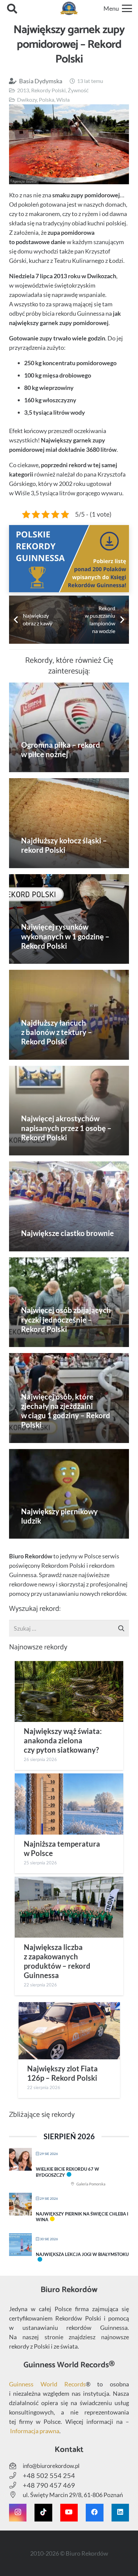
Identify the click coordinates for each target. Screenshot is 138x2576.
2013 (23, 90)
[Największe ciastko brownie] (69, 1206)
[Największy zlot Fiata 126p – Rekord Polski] (69, 2031)
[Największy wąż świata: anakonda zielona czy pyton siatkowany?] (69, 1691)
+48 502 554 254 (49, 2475)
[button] (12, 8)
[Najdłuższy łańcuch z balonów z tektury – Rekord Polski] (69, 1015)
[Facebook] (94, 2512)
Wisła (63, 99)
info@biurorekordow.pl (51, 2466)
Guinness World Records (47, 2384)
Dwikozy (27, 99)
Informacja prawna (35, 2431)
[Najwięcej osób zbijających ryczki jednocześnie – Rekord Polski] (69, 1302)
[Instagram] (18, 2512)
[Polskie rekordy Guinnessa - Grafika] (69, 559)
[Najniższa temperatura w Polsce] (69, 1804)
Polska (47, 99)
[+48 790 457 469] (16, 2485)
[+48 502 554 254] (16, 2476)
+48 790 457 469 (49, 2485)
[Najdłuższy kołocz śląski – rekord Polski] (69, 823)
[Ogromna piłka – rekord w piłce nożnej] (69, 728)
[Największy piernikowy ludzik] (69, 1494)
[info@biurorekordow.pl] (16, 2466)
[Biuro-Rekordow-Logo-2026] (69, 8)
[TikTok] (43, 2512)
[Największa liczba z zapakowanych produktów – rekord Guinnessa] (69, 1907)
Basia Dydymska (41, 81)
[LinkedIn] (120, 2512)
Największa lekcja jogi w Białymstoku (82, 2254)
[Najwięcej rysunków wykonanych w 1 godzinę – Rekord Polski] (69, 919)
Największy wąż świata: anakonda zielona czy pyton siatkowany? (63, 1741)
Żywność (78, 90)
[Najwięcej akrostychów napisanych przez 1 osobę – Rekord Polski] (69, 1111)
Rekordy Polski (48, 90)
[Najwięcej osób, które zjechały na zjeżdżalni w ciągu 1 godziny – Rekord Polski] (69, 1398)
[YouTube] (69, 2512)
